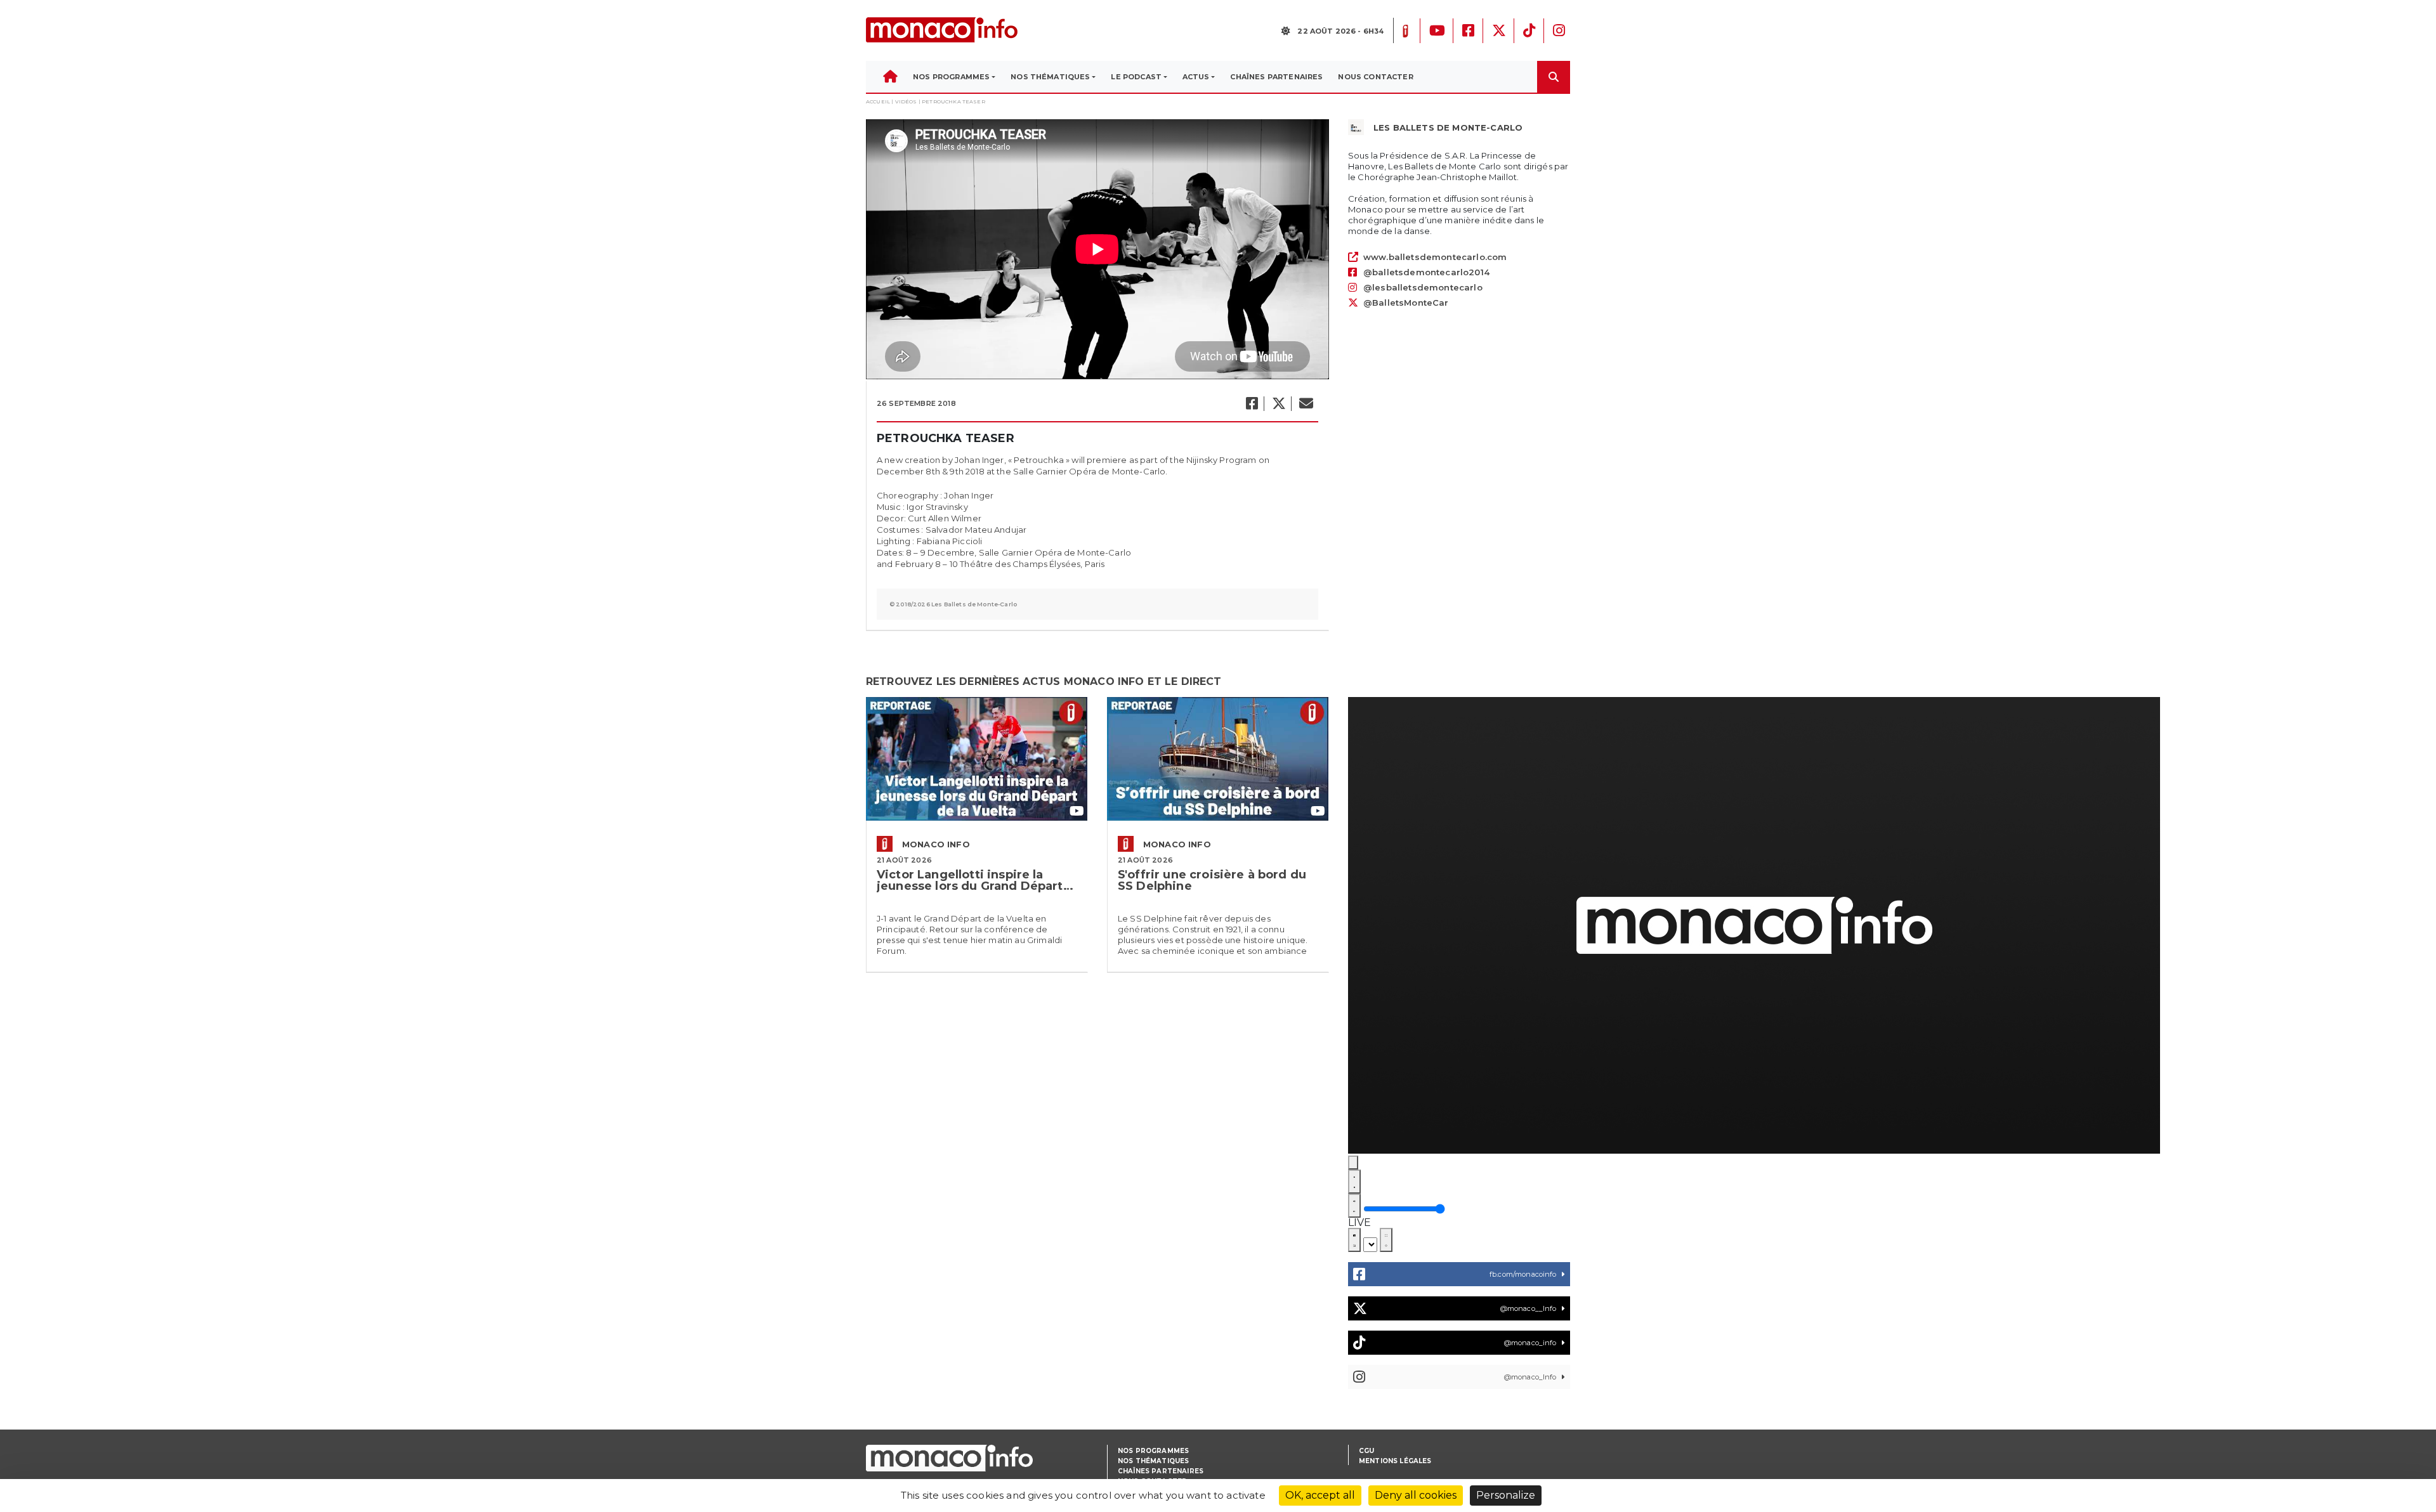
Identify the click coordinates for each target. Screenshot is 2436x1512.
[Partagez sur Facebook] (1251, 404)
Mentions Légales (1395, 1461)
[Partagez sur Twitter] (1278, 404)
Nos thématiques (1153, 1461)
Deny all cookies (1416, 1495)
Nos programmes (1153, 1451)
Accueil (878, 101)
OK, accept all (1320, 1495)
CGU (1366, 1451)
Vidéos (906, 101)
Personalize (1506, 1495)
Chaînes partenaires (1161, 1471)
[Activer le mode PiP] (1354, 1240)
